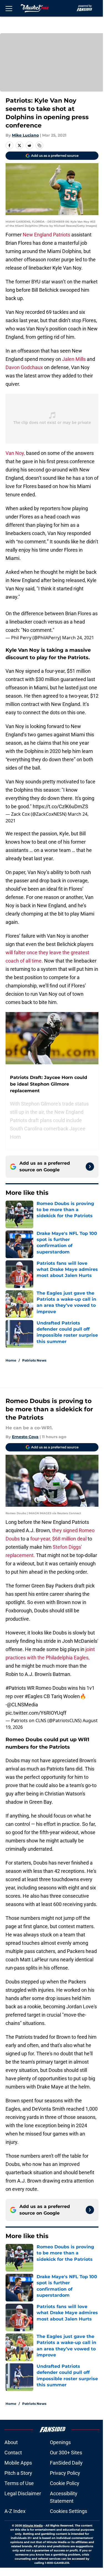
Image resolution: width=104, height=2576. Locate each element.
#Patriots (16, 1688)
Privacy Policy (65, 2473)
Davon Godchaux (24, 367)
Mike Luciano (25, 135)
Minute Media (33, 2526)
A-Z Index (15, 2511)
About (11, 2442)
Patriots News (34, 1360)
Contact (13, 2453)
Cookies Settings (69, 2511)
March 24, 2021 (78, 638)
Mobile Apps (18, 2463)
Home (11, 1360)
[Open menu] (9, 8)
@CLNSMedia (22, 1705)
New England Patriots (46, 235)
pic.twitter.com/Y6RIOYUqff (36, 1713)
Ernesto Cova (25, 1437)
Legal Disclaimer (23, 2493)
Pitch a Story (18, 2473)
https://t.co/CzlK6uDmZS (60, 806)
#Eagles (34, 1696)
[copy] (39, 145)
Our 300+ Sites (66, 2453)
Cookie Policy (65, 2483)
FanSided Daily (66, 2463)
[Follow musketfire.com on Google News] (90, 1167)
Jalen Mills (74, 359)
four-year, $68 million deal (58, 1539)
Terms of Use (19, 2483)
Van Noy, (15, 453)
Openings (60, 2442)
